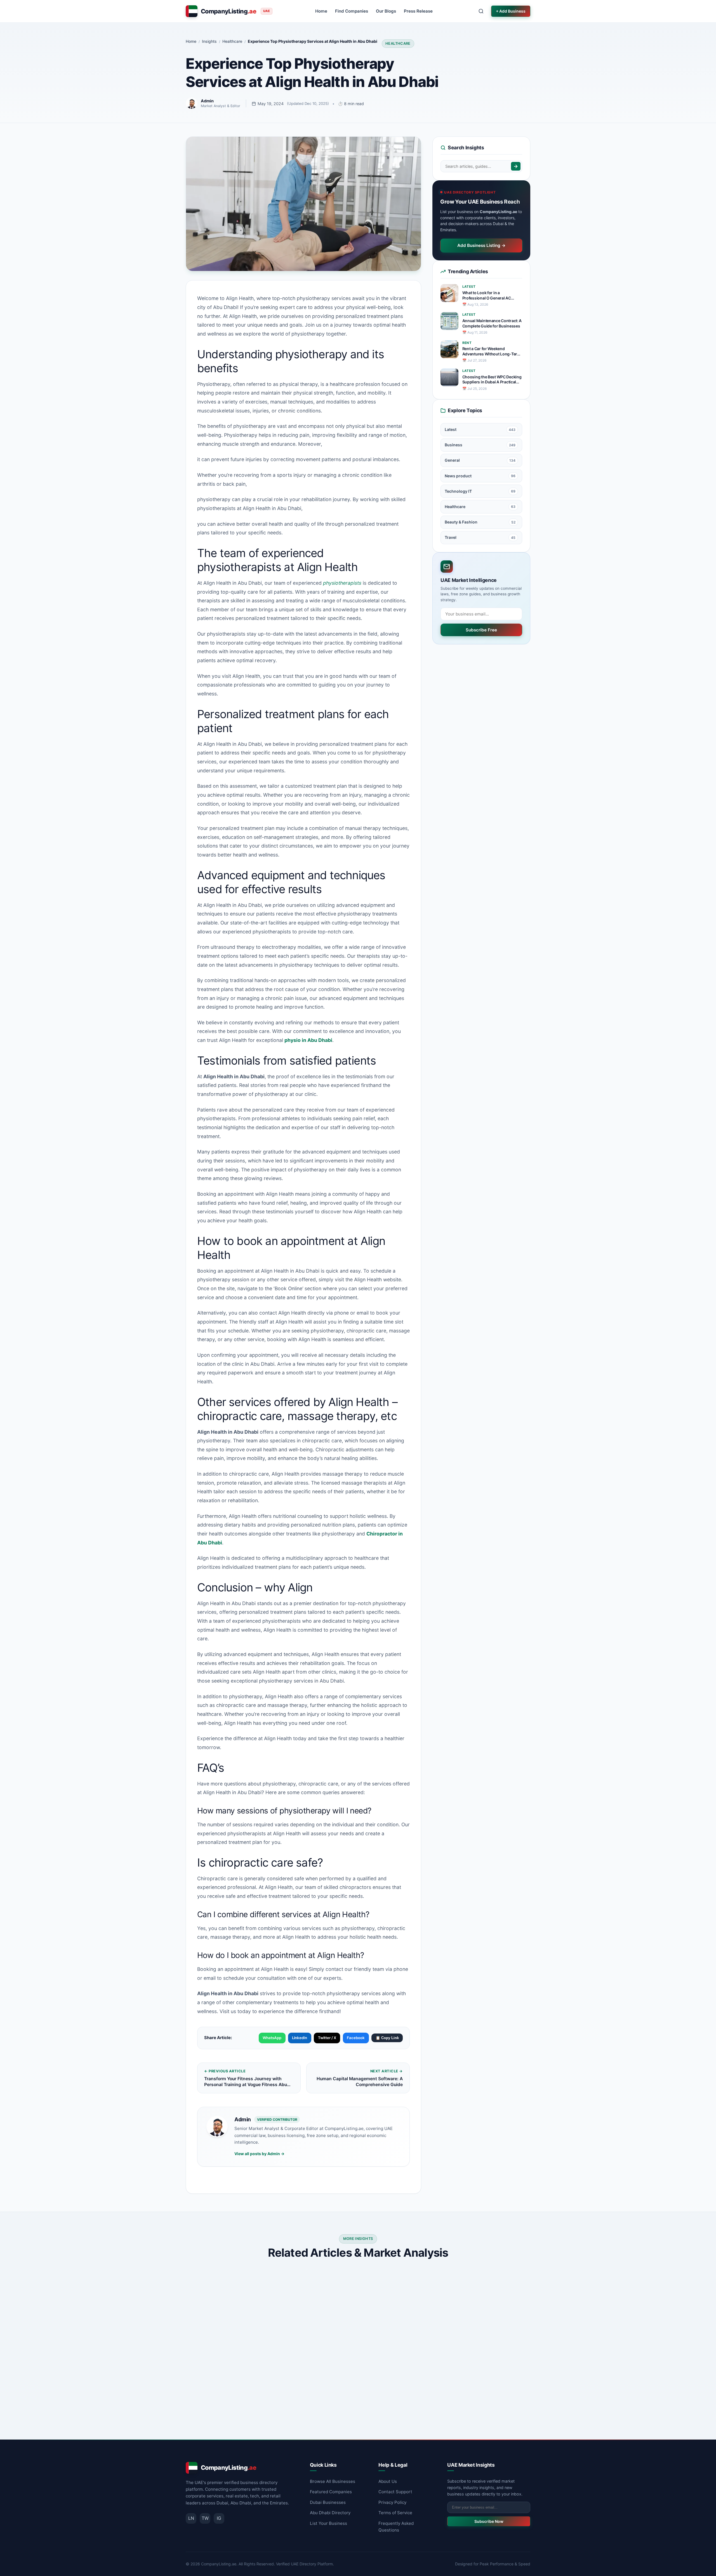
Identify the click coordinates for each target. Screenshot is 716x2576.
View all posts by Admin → (259, 2154)
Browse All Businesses (333, 2481)
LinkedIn (300, 2038)
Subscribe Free (481, 630)
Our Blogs (386, 11)
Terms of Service (395, 2513)
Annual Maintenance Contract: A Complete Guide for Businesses (492, 323)
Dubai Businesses (328, 2502)
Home (321, 11)
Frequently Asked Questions (396, 2527)
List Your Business (328, 2523)
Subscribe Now (489, 2521)
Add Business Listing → (481, 245)
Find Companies (352, 11)
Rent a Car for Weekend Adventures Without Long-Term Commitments (492, 352)
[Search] (516, 166)
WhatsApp (272, 2038)
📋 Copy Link (387, 2038)
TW (205, 2518)
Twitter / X (327, 2038)
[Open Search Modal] (481, 11)
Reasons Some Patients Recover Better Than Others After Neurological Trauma (357, 2366)
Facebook (356, 2038)
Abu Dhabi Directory (330, 2513)
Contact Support (395, 2492)
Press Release (418, 11)
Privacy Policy (392, 2502)
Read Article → (270, 2413)
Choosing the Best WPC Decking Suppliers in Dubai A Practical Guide (492, 380)
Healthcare (398, 43)
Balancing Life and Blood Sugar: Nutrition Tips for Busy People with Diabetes (234, 2366)
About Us (388, 2481)
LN (191, 2518)
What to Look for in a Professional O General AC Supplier (487, 296)
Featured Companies (331, 2492)
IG (219, 2518)
